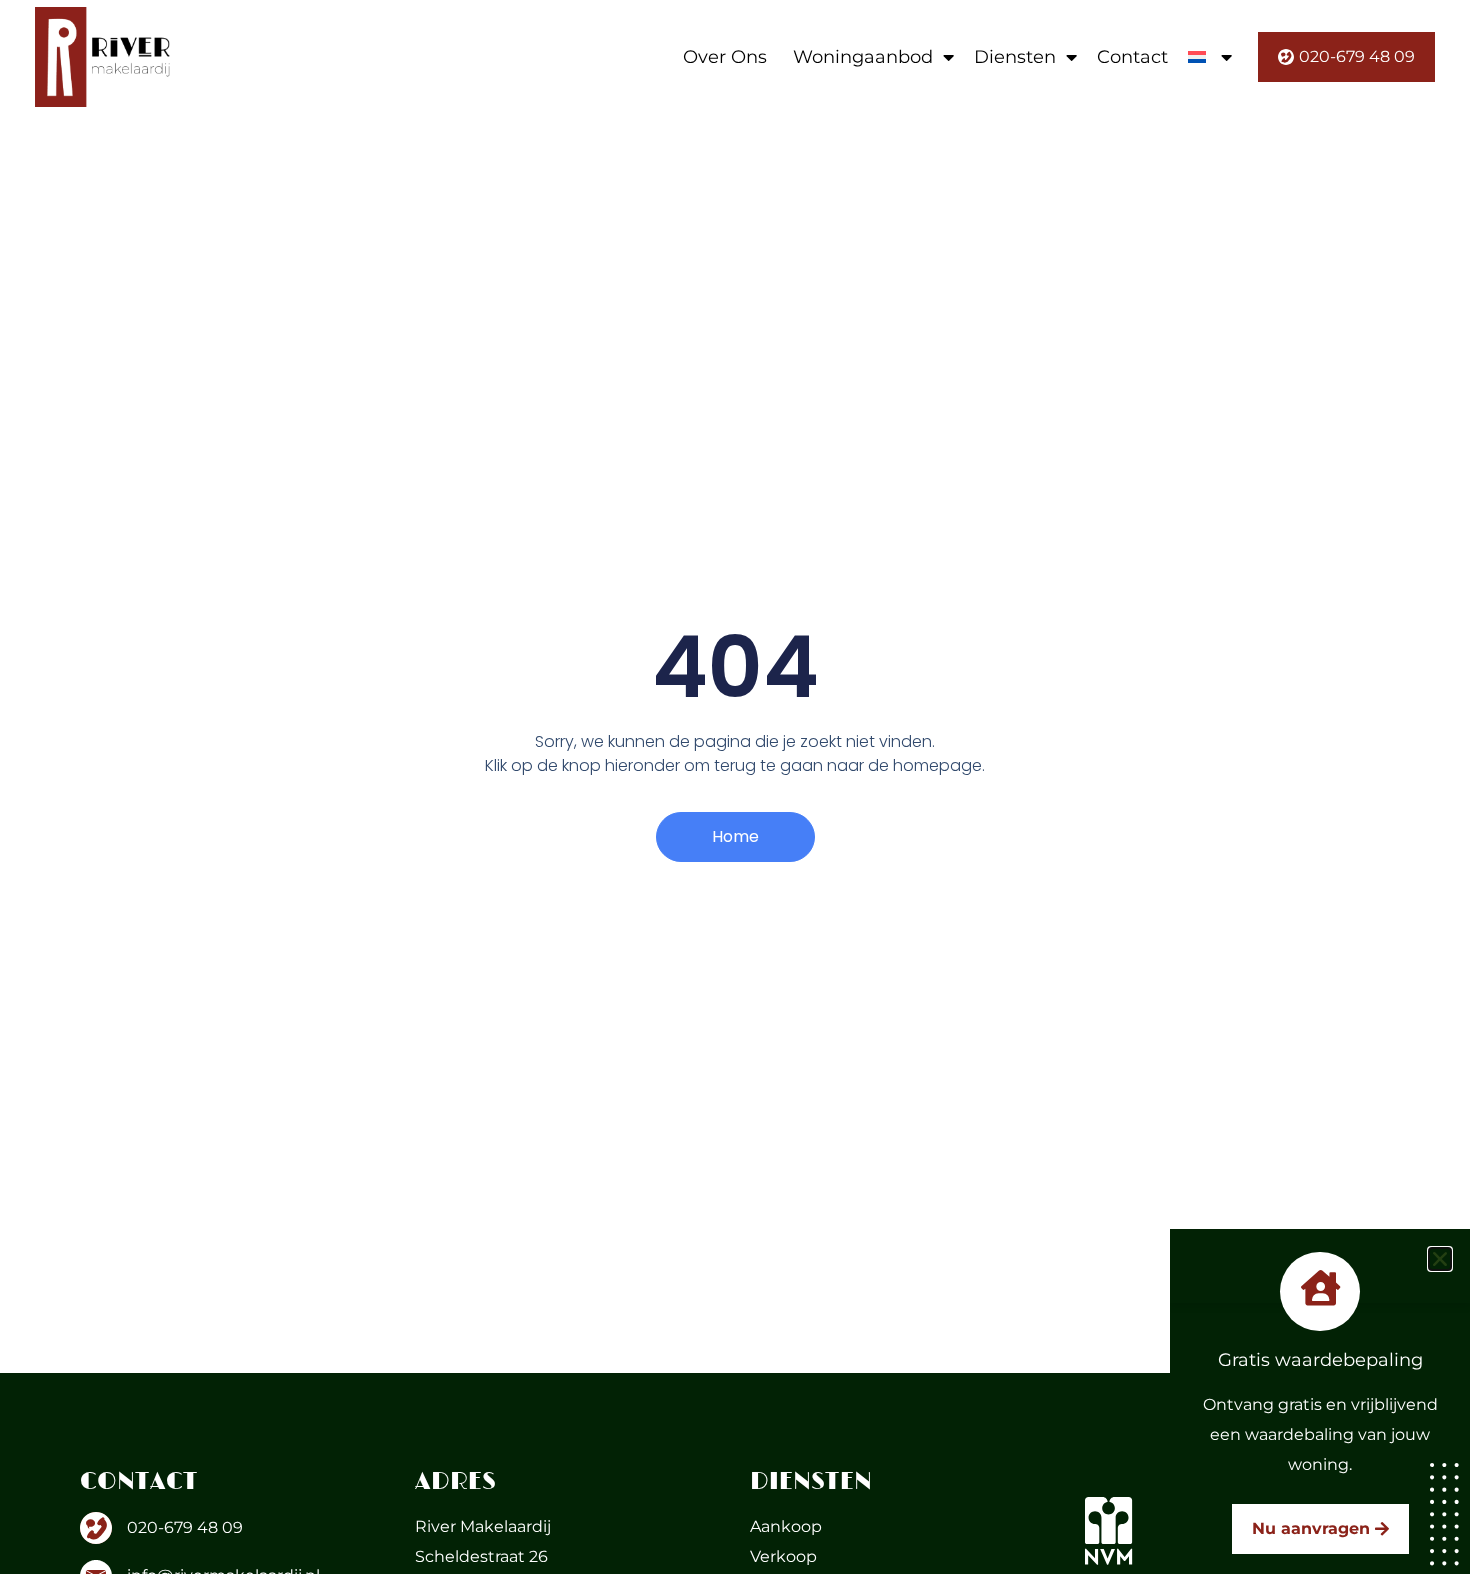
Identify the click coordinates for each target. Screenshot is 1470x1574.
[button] (1440, 1259)
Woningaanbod (863, 57)
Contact (1132, 57)
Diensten (1015, 57)
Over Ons (725, 57)
